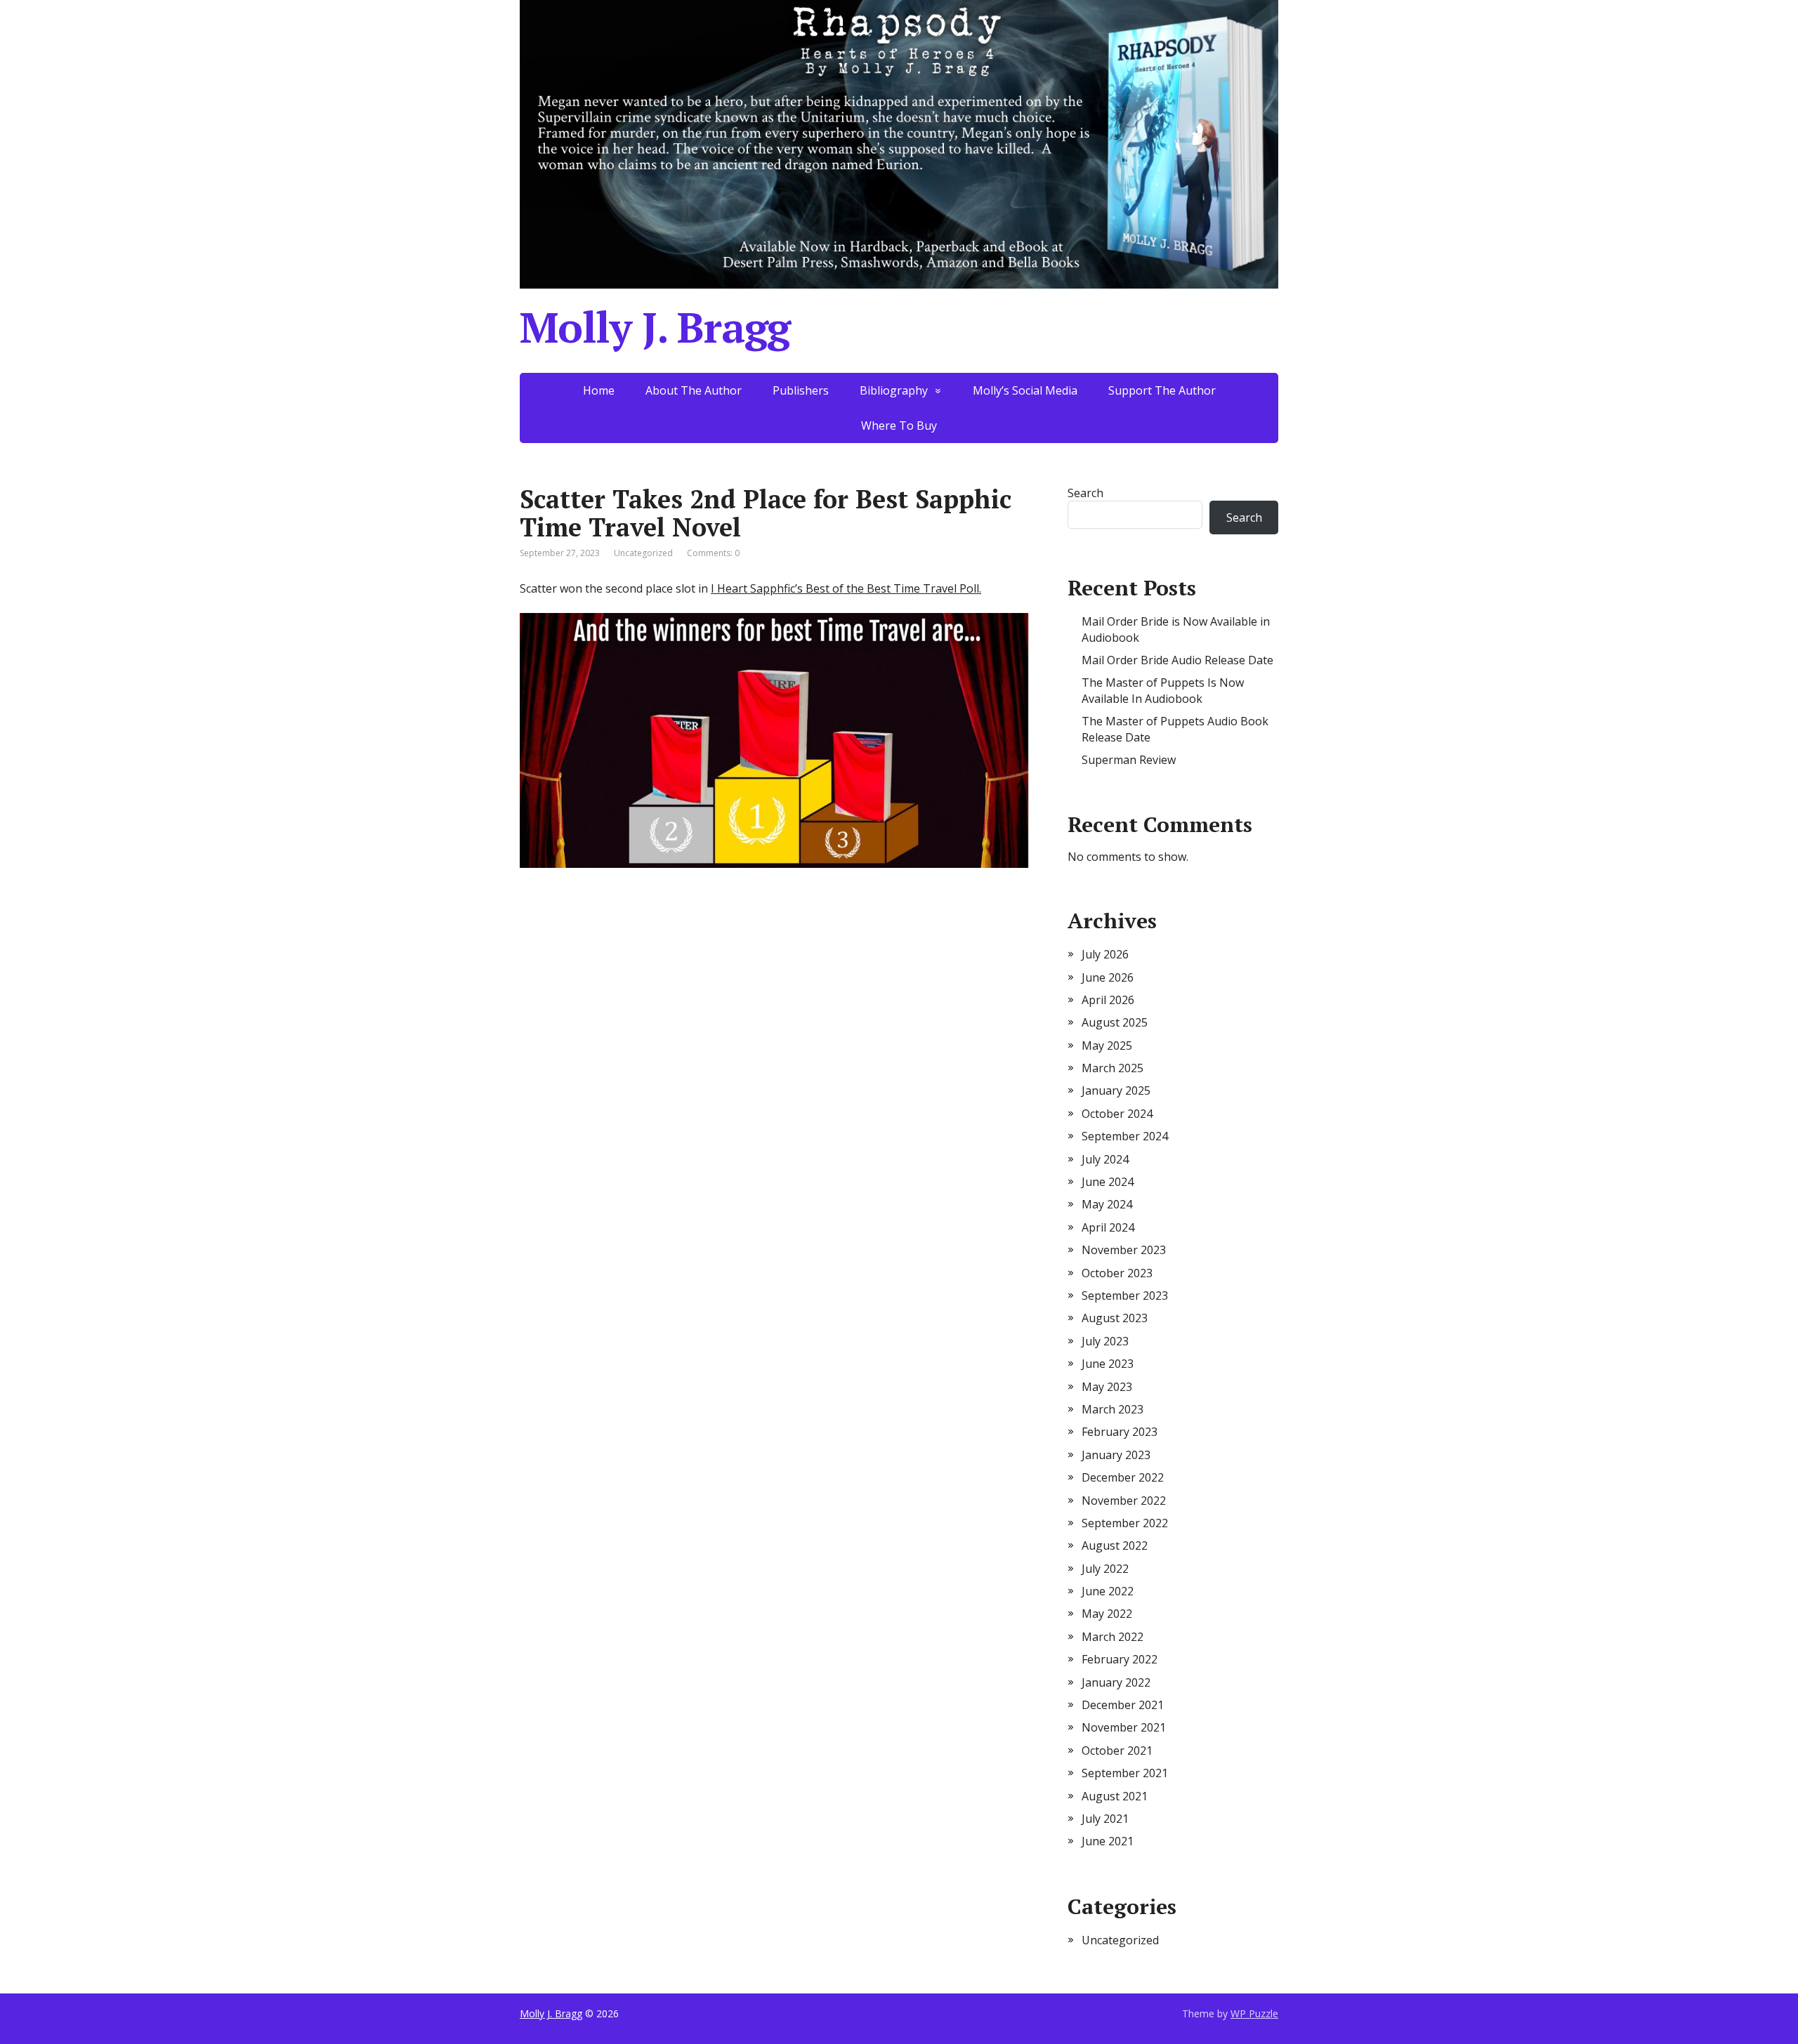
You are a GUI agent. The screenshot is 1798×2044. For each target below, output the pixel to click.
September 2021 (1125, 1773)
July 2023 (1105, 1341)
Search (1085, 493)
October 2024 (1117, 1114)
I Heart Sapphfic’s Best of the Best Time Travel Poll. (846, 588)
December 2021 (1123, 1705)
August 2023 (1115, 1318)
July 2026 (1105, 954)
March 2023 (1113, 1409)
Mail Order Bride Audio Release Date (1177, 660)
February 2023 (1120, 1432)
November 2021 (1124, 1727)
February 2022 (1120, 1659)
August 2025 (1115, 1022)
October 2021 (1117, 1750)
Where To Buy (899, 426)
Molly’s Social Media (1025, 390)
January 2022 (1116, 1682)
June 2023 (1108, 1364)
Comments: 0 (713, 553)
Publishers (801, 390)
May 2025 (1107, 1046)
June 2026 (1108, 977)
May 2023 (1107, 1387)
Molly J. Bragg (655, 327)
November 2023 (1124, 1250)
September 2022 (1125, 1523)
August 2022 (1115, 1545)
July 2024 (1105, 1159)
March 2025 (1113, 1068)
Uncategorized (1120, 1940)
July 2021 (1105, 1819)
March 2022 (1113, 1637)
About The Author (694, 390)
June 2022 (1108, 1591)
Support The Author (1162, 390)
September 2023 (1125, 1295)
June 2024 (1108, 1182)
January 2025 (1116, 1090)
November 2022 (1124, 1501)
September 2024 (1125, 1136)
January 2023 (1116, 1455)
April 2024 (1108, 1227)
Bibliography (894, 390)
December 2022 (1123, 1477)
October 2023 (1117, 1273)
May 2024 (1107, 1204)
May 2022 (1107, 1614)
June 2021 (1108, 1841)
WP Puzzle (1254, 2013)
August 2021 (1115, 1796)
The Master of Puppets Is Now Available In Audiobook (1163, 690)
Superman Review (1129, 760)
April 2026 (1108, 1000)
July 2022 (1105, 1569)
